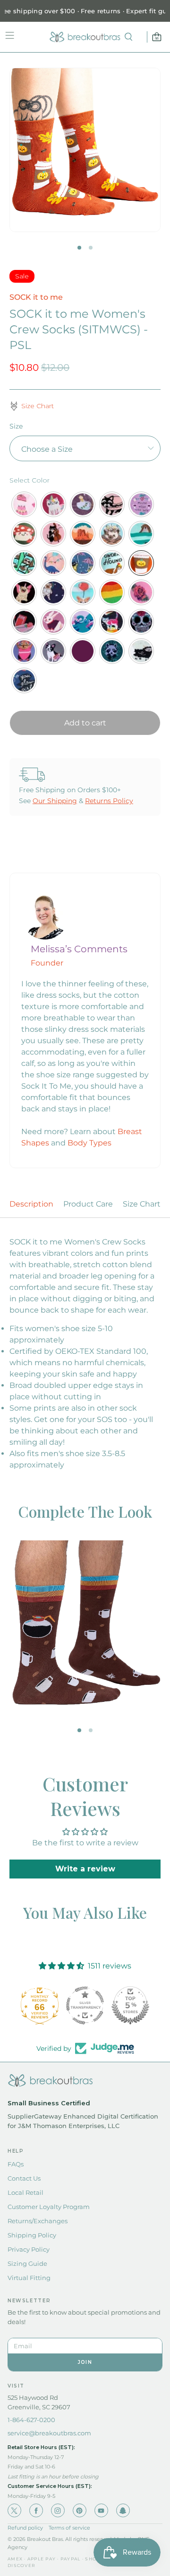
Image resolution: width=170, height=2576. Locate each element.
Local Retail (25, 2192)
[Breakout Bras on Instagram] (58, 2510)
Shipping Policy (32, 2235)
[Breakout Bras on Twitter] (14, 2510)
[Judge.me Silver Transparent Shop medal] (85, 2005)
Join (85, 2362)
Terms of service (69, 2528)
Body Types (89, 1143)
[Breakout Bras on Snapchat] (123, 2510)
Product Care (88, 1204)
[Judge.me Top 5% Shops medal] (130, 2005)
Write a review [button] (85, 1869)
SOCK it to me (36, 297)
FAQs (16, 2164)
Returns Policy (109, 801)
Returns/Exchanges (38, 2221)
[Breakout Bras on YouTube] (101, 2510)
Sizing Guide (27, 2263)
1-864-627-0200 (31, 2420)
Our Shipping (55, 801)
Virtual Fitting (29, 2278)
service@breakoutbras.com (49, 2433)
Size (16, 426)
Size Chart (142, 1204)
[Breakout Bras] (85, 37)
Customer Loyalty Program (49, 2207)
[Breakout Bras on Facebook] (36, 2510)
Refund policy (25, 2528)
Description (31, 1204)
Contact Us (24, 2178)
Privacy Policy (29, 2249)
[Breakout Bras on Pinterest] (80, 2510)
